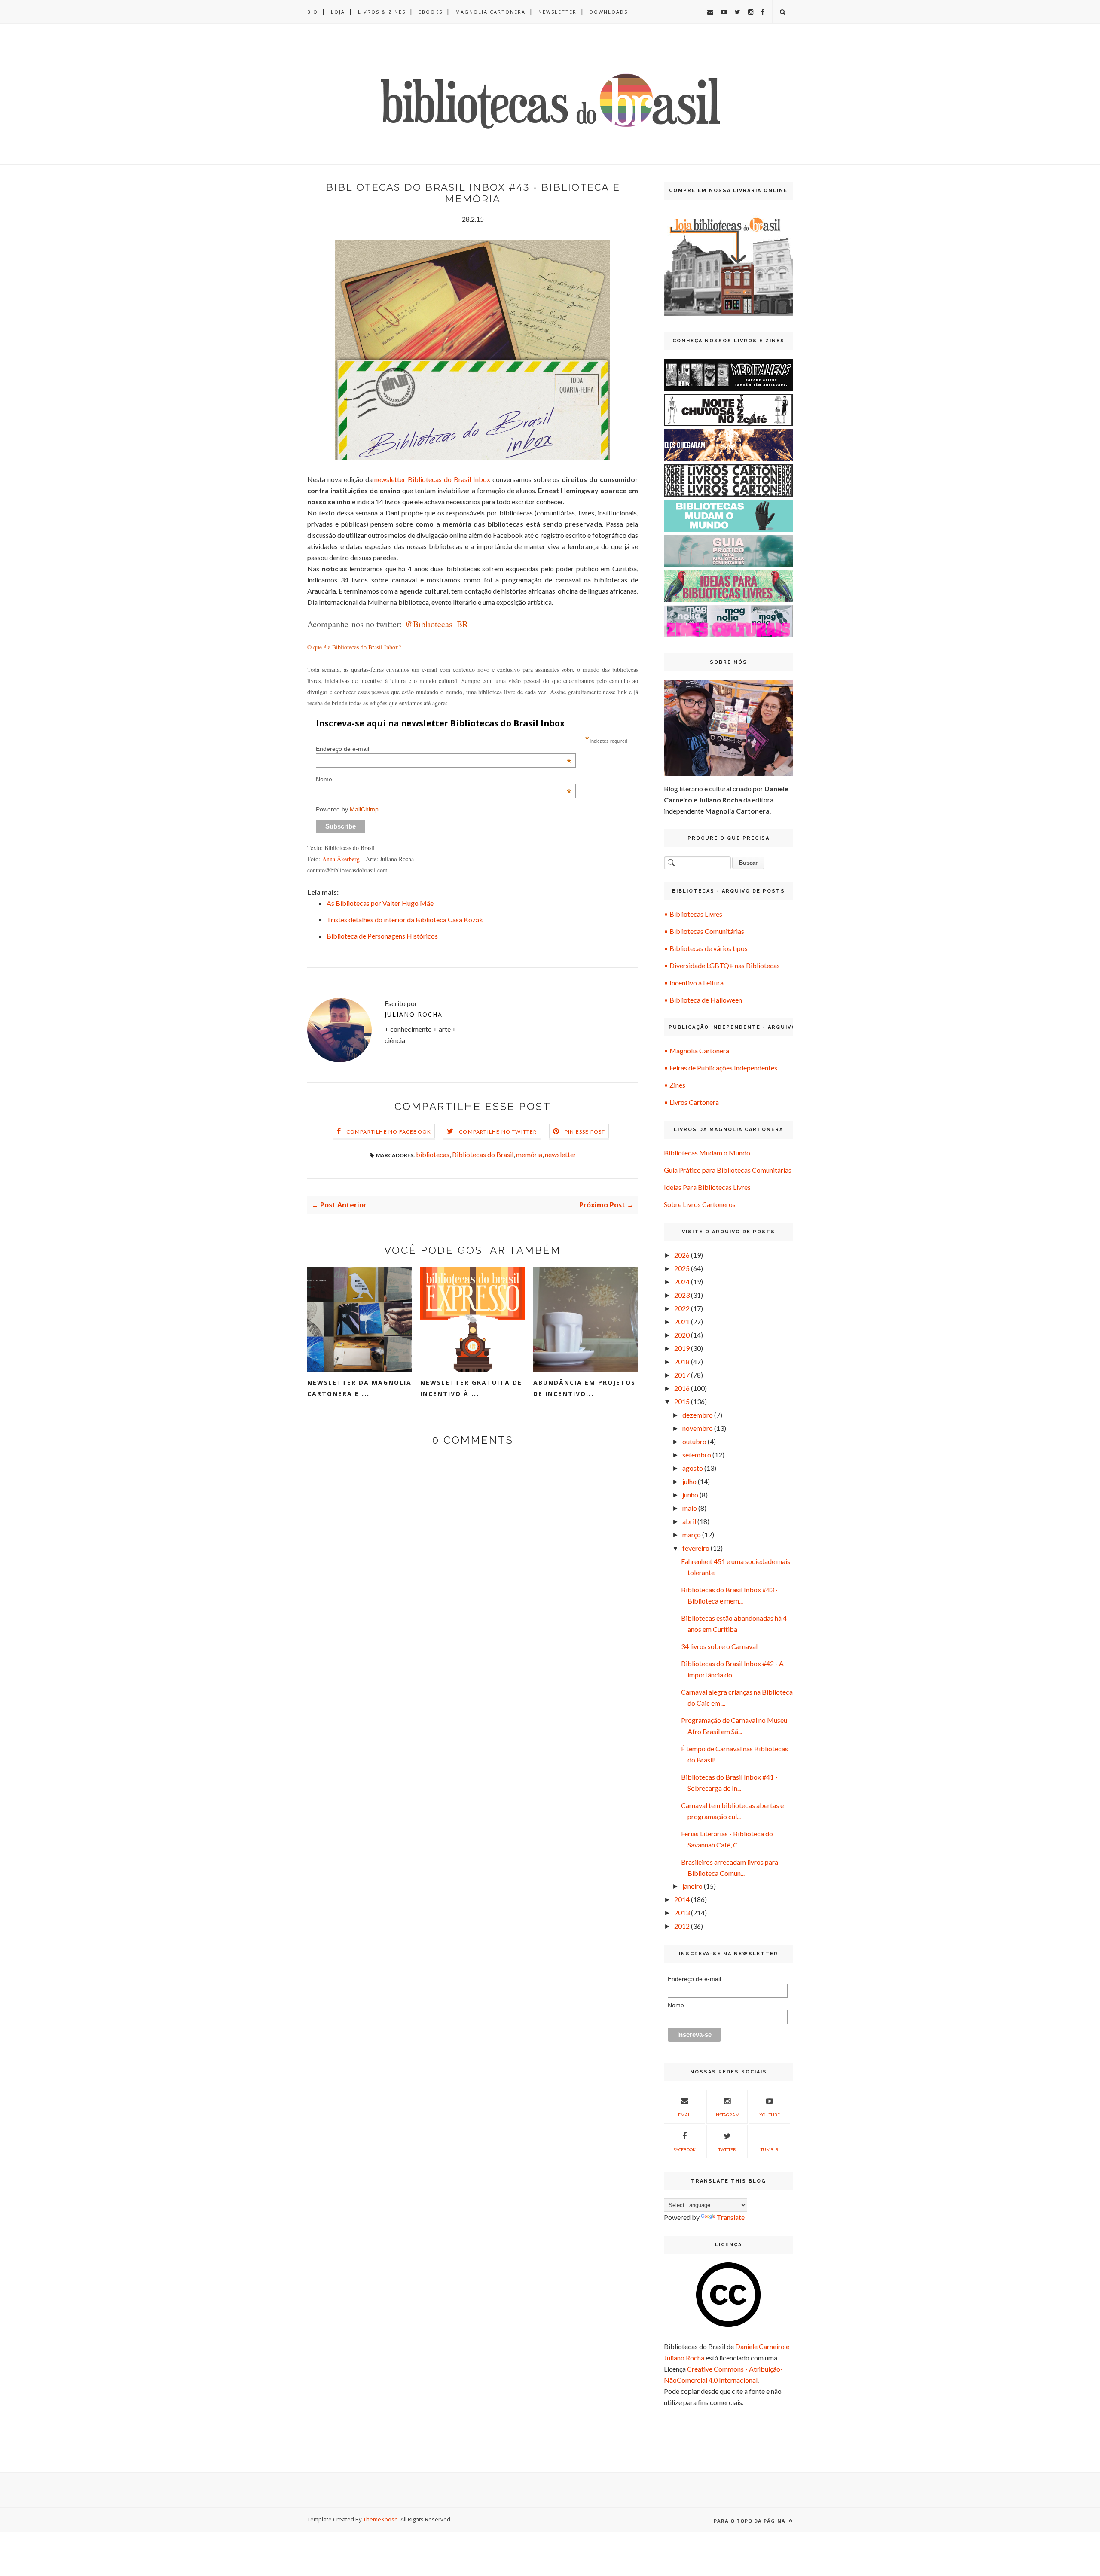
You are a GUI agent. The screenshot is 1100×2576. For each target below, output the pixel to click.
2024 (682, 1282)
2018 (682, 1361)
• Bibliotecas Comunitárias (704, 931)
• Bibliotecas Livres (693, 914)
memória (529, 1154)
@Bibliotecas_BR (437, 624)
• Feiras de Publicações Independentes (721, 1068)
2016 (682, 1388)
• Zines (675, 1085)
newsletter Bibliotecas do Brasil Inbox (432, 479)
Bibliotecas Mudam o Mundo (707, 1153)
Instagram (727, 2115)
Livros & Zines (382, 12)
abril (689, 1521)
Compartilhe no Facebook (389, 1132)
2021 (682, 1322)
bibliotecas (433, 1154)
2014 (682, 1899)
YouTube (770, 2115)
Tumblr (770, 2149)
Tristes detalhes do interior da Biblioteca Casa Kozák (405, 919)
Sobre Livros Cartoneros (700, 1204)
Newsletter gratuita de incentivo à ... (471, 1388)
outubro (694, 1441)
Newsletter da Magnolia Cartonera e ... (359, 1388)
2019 (682, 1348)
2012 (682, 1926)
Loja (338, 12)
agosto (693, 1468)
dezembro (698, 1415)
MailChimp (364, 809)
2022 (682, 1308)
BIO (313, 12)
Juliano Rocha (414, 1014)
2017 (682, 1375)
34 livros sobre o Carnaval (719, 1646)
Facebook (684, 2149)
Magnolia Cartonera (490, 12)
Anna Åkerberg (341, 859)
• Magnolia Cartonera (697, 1050)
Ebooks (431, 12)
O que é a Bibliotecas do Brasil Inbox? (354, 647)
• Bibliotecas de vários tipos (706, 948)
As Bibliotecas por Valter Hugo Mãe (380, 903)
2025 (682, 1268)
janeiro (692, 1886)
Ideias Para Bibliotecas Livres (707, 1187)
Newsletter (558, 12)
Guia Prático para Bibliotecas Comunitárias (728, 1170)
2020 (682, 1335)
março (692, 1535)
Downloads (609, 12)
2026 (682, 1255)
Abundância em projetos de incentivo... (584, 1388)
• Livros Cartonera (691, 1102)
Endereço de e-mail (444, 749)
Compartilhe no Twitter (498, 1132)
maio (690, 1508)
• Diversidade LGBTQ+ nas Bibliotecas (722, 965)
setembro (697, 1455)
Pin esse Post (585, 1132)
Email (685, 2115)
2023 (682, 1295)
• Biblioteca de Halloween (703, 1000)
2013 (682, 1913)
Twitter (727, 2149)
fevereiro (696, 1548)
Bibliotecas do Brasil (483, 1154)
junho (690, 1495)
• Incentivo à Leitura (694, 983)
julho (689, 1481)
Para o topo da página (750, 2521)
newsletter (561, 1154)
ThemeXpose (380, 2519)
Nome (444, 779)
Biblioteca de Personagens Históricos (382, 936)
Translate (731, 2217)
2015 (682, 1401)
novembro (698, 1428)
